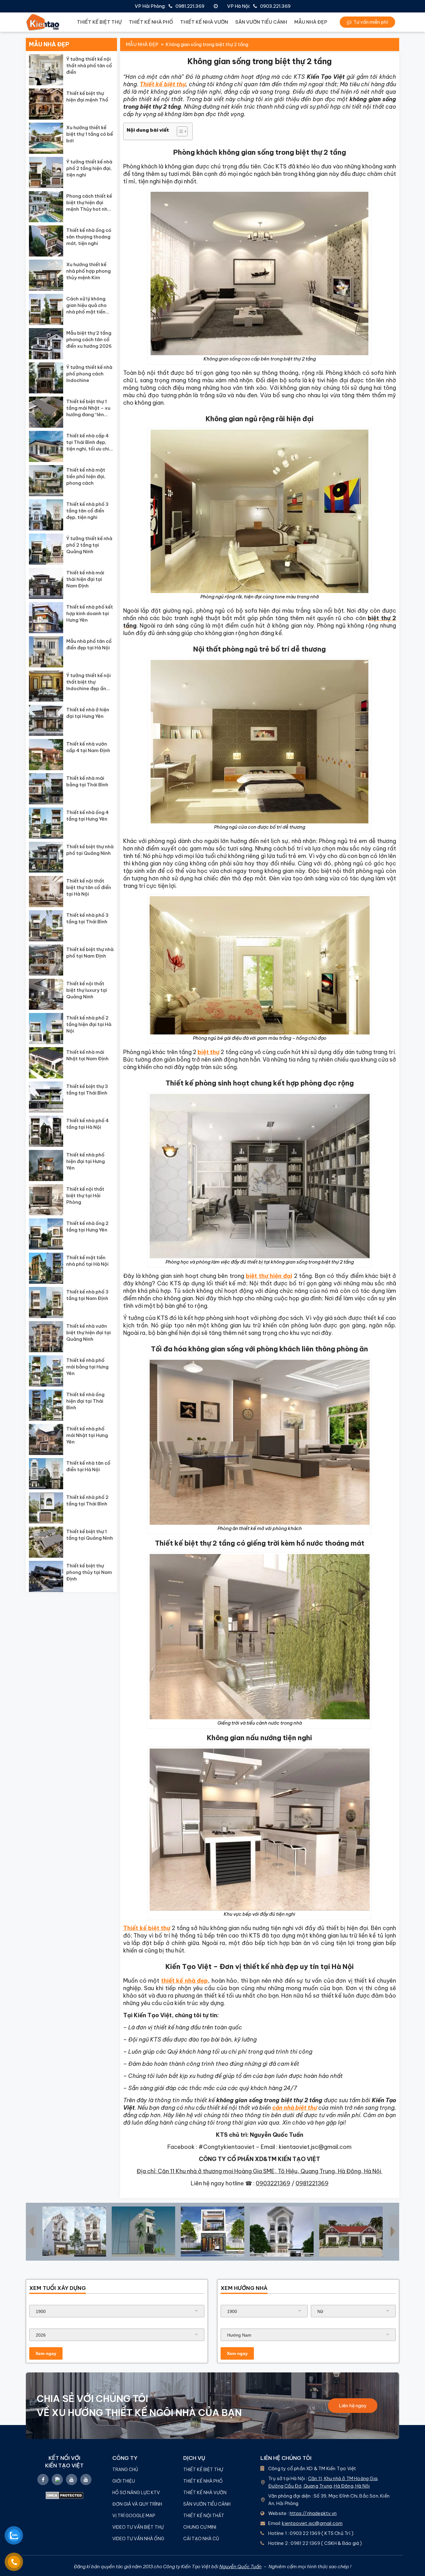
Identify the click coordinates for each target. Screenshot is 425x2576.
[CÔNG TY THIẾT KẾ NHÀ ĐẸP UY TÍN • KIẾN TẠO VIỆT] (43, 22)
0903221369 (273, 2183)
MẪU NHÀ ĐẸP (311, 22)
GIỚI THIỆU (124, 2481)
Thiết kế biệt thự (163, 84)
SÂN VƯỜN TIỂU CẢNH (261, 22)
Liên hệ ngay (353, 2406)
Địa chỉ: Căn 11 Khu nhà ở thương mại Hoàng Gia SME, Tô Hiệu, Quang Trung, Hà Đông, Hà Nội (259, 2171)
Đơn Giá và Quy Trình (137, 2504)
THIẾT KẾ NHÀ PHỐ (151, 22)
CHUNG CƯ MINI (200, 2527)
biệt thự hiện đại (269, 1276)
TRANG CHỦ (125, 2470)
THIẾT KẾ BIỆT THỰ (99, 22)
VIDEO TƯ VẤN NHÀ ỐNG (138, 2539)
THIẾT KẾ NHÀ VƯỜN (204, 22)
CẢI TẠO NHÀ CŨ (201, 2539)
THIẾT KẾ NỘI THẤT (204, 2516)
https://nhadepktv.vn (313, 2513)
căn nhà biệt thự (295, 2108)
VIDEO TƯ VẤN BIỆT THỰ (138, 2527)
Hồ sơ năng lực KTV (137, 2493)
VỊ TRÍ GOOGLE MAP (134, 2516)
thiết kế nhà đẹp (184, 1981)
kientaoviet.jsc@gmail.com (312, 2523)
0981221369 (312, 2183)
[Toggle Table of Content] (179, 131)
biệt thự (208, 1052)
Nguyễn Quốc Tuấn (241, 2567)
